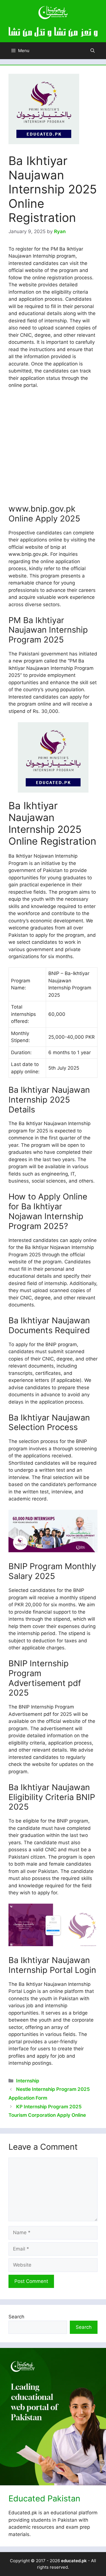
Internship (28, 2081)
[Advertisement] (53, 449)
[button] (93, 51)
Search (16, 2317)
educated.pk (74, 2561)
